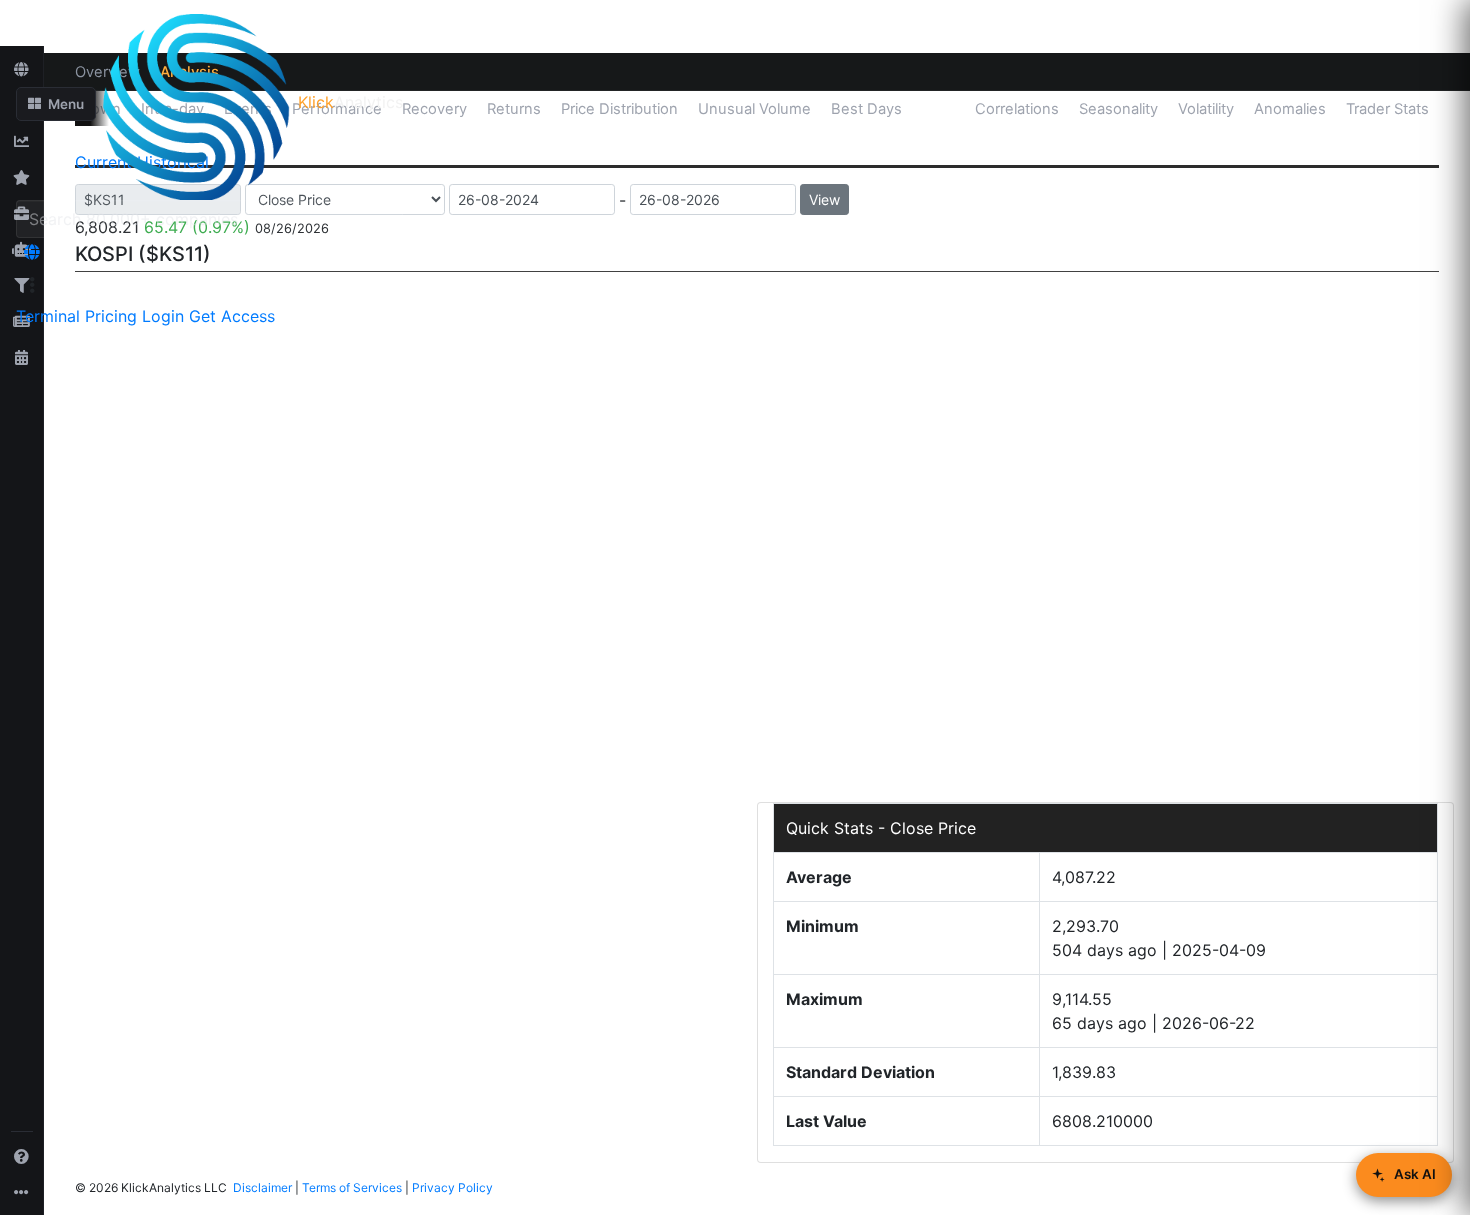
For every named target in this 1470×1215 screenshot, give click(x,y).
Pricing (111, 316)
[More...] (22, 1192)
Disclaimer (262, 1187)
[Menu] (32, 285)
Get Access (232, 316)
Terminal (48, 316)
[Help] (22, 1156)
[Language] (32, 252)
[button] (56, 104)
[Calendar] (22, 357)
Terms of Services (352, 1187)
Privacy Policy (452, 1187)
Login (163, 316)
